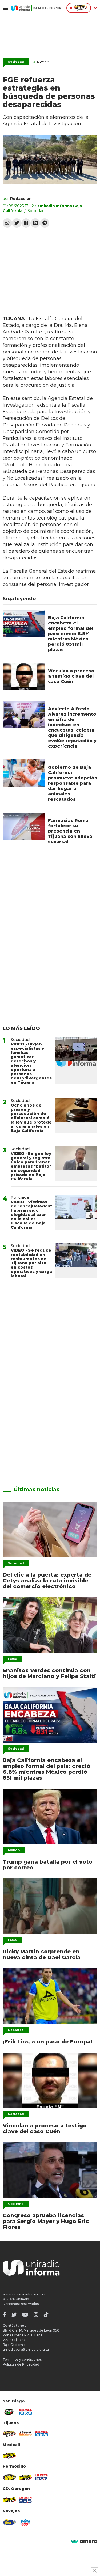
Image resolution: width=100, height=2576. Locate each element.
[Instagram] (36, 2315)
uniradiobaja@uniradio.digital (26, 2349)
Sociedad (16, 62)
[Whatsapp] (7, 223)
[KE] (9, 2522)
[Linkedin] (35, 223)
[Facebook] (26, 223)
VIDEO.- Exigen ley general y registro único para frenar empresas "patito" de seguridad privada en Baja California (31, 1166)
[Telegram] (45, 223)
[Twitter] (17, 223)
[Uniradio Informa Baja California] (36, 8)
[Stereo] (9, 2477)
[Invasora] (9, 2412)
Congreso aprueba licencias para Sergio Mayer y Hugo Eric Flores (46, 2221)
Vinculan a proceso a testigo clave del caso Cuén (71, 676)
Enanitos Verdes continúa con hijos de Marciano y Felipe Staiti (49, 1673)
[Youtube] (25, 2315)
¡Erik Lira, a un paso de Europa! (48, 2042)
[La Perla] (25, 2522)
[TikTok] (46, 2315)
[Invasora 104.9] (9, 2455)
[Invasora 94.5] (9, 2434)
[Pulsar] (25, 2412)
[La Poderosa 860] (25, 2434)
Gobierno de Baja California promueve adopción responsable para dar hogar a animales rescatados (73, 783)
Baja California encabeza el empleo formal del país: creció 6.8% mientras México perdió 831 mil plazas (71, 634)
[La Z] (41, 2477)
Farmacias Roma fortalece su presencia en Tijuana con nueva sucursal (70, 831)
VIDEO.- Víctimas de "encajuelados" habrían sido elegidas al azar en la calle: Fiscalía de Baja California (31, 1215)
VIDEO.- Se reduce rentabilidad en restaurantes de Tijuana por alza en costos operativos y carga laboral (31, 1263)
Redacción (21, 199)
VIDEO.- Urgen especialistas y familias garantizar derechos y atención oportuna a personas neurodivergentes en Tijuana (31, 1063)
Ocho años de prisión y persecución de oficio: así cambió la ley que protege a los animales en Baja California (31, 1118)
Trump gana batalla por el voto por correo (48, 1865)
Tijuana (41, 62)
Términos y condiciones (22, 2360)
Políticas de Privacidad (21, 2364)
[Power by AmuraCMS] (84, 2542)
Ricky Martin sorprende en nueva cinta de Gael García (42, 1954)
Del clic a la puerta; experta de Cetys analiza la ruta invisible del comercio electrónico (47, 1581)
